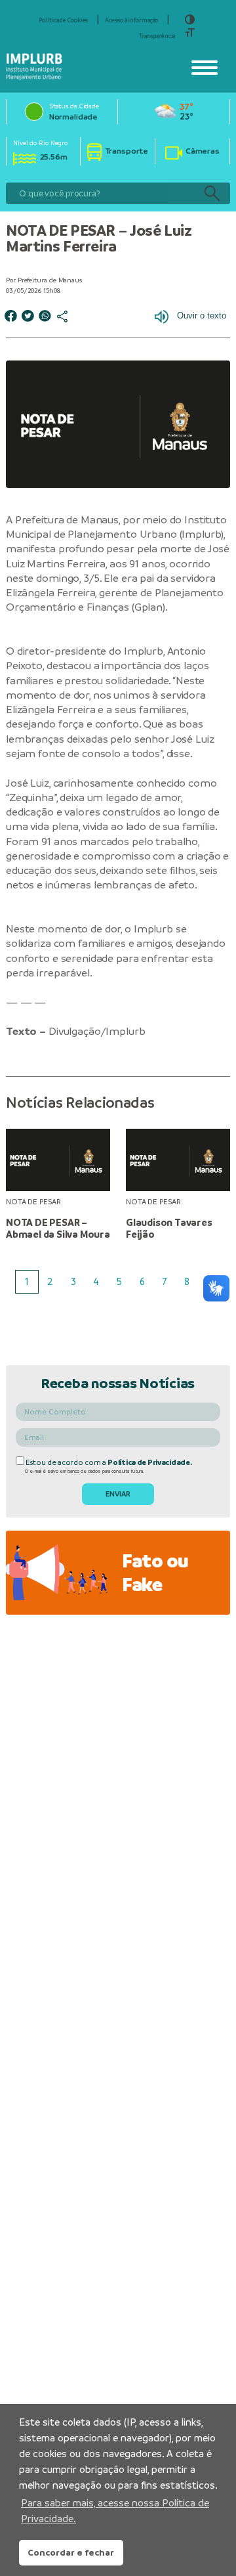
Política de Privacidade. (149, 1462)
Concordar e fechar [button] (71, 2552)
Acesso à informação (131, 20)
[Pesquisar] (212, 193)
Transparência (157, 36)
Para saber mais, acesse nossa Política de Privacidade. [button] (115, 2511)
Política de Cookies (63, 20)
